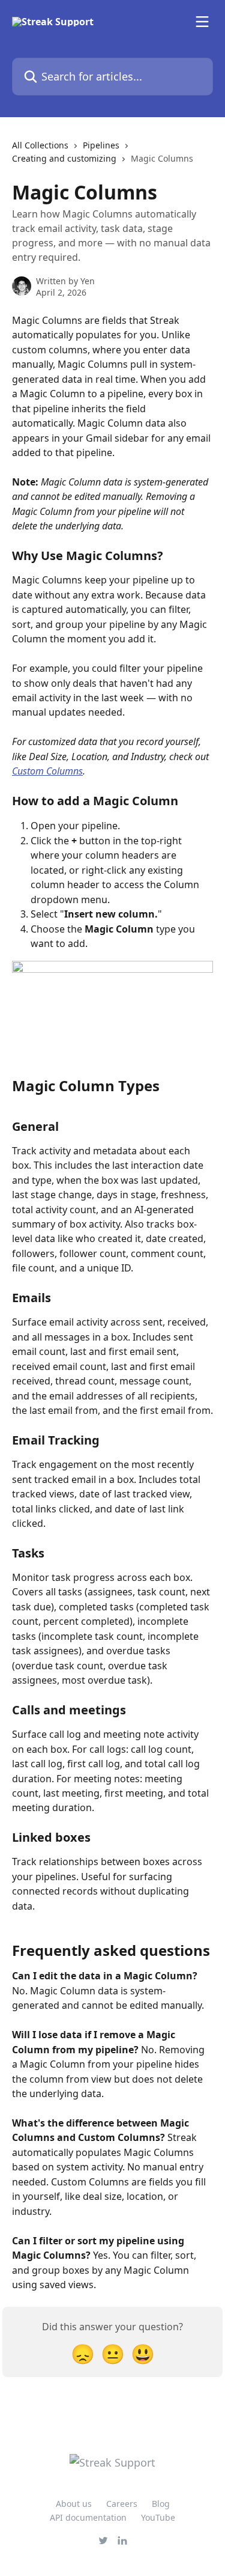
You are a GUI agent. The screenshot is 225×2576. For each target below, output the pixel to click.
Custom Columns (47, 771)
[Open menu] (202, 22)
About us (74, 2504)
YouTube (158, 2517)
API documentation (88, 2517)
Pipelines (101, 145)
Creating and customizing (64, 158)
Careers (122, 2504)
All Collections (40, 145)
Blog (161, 2504)
